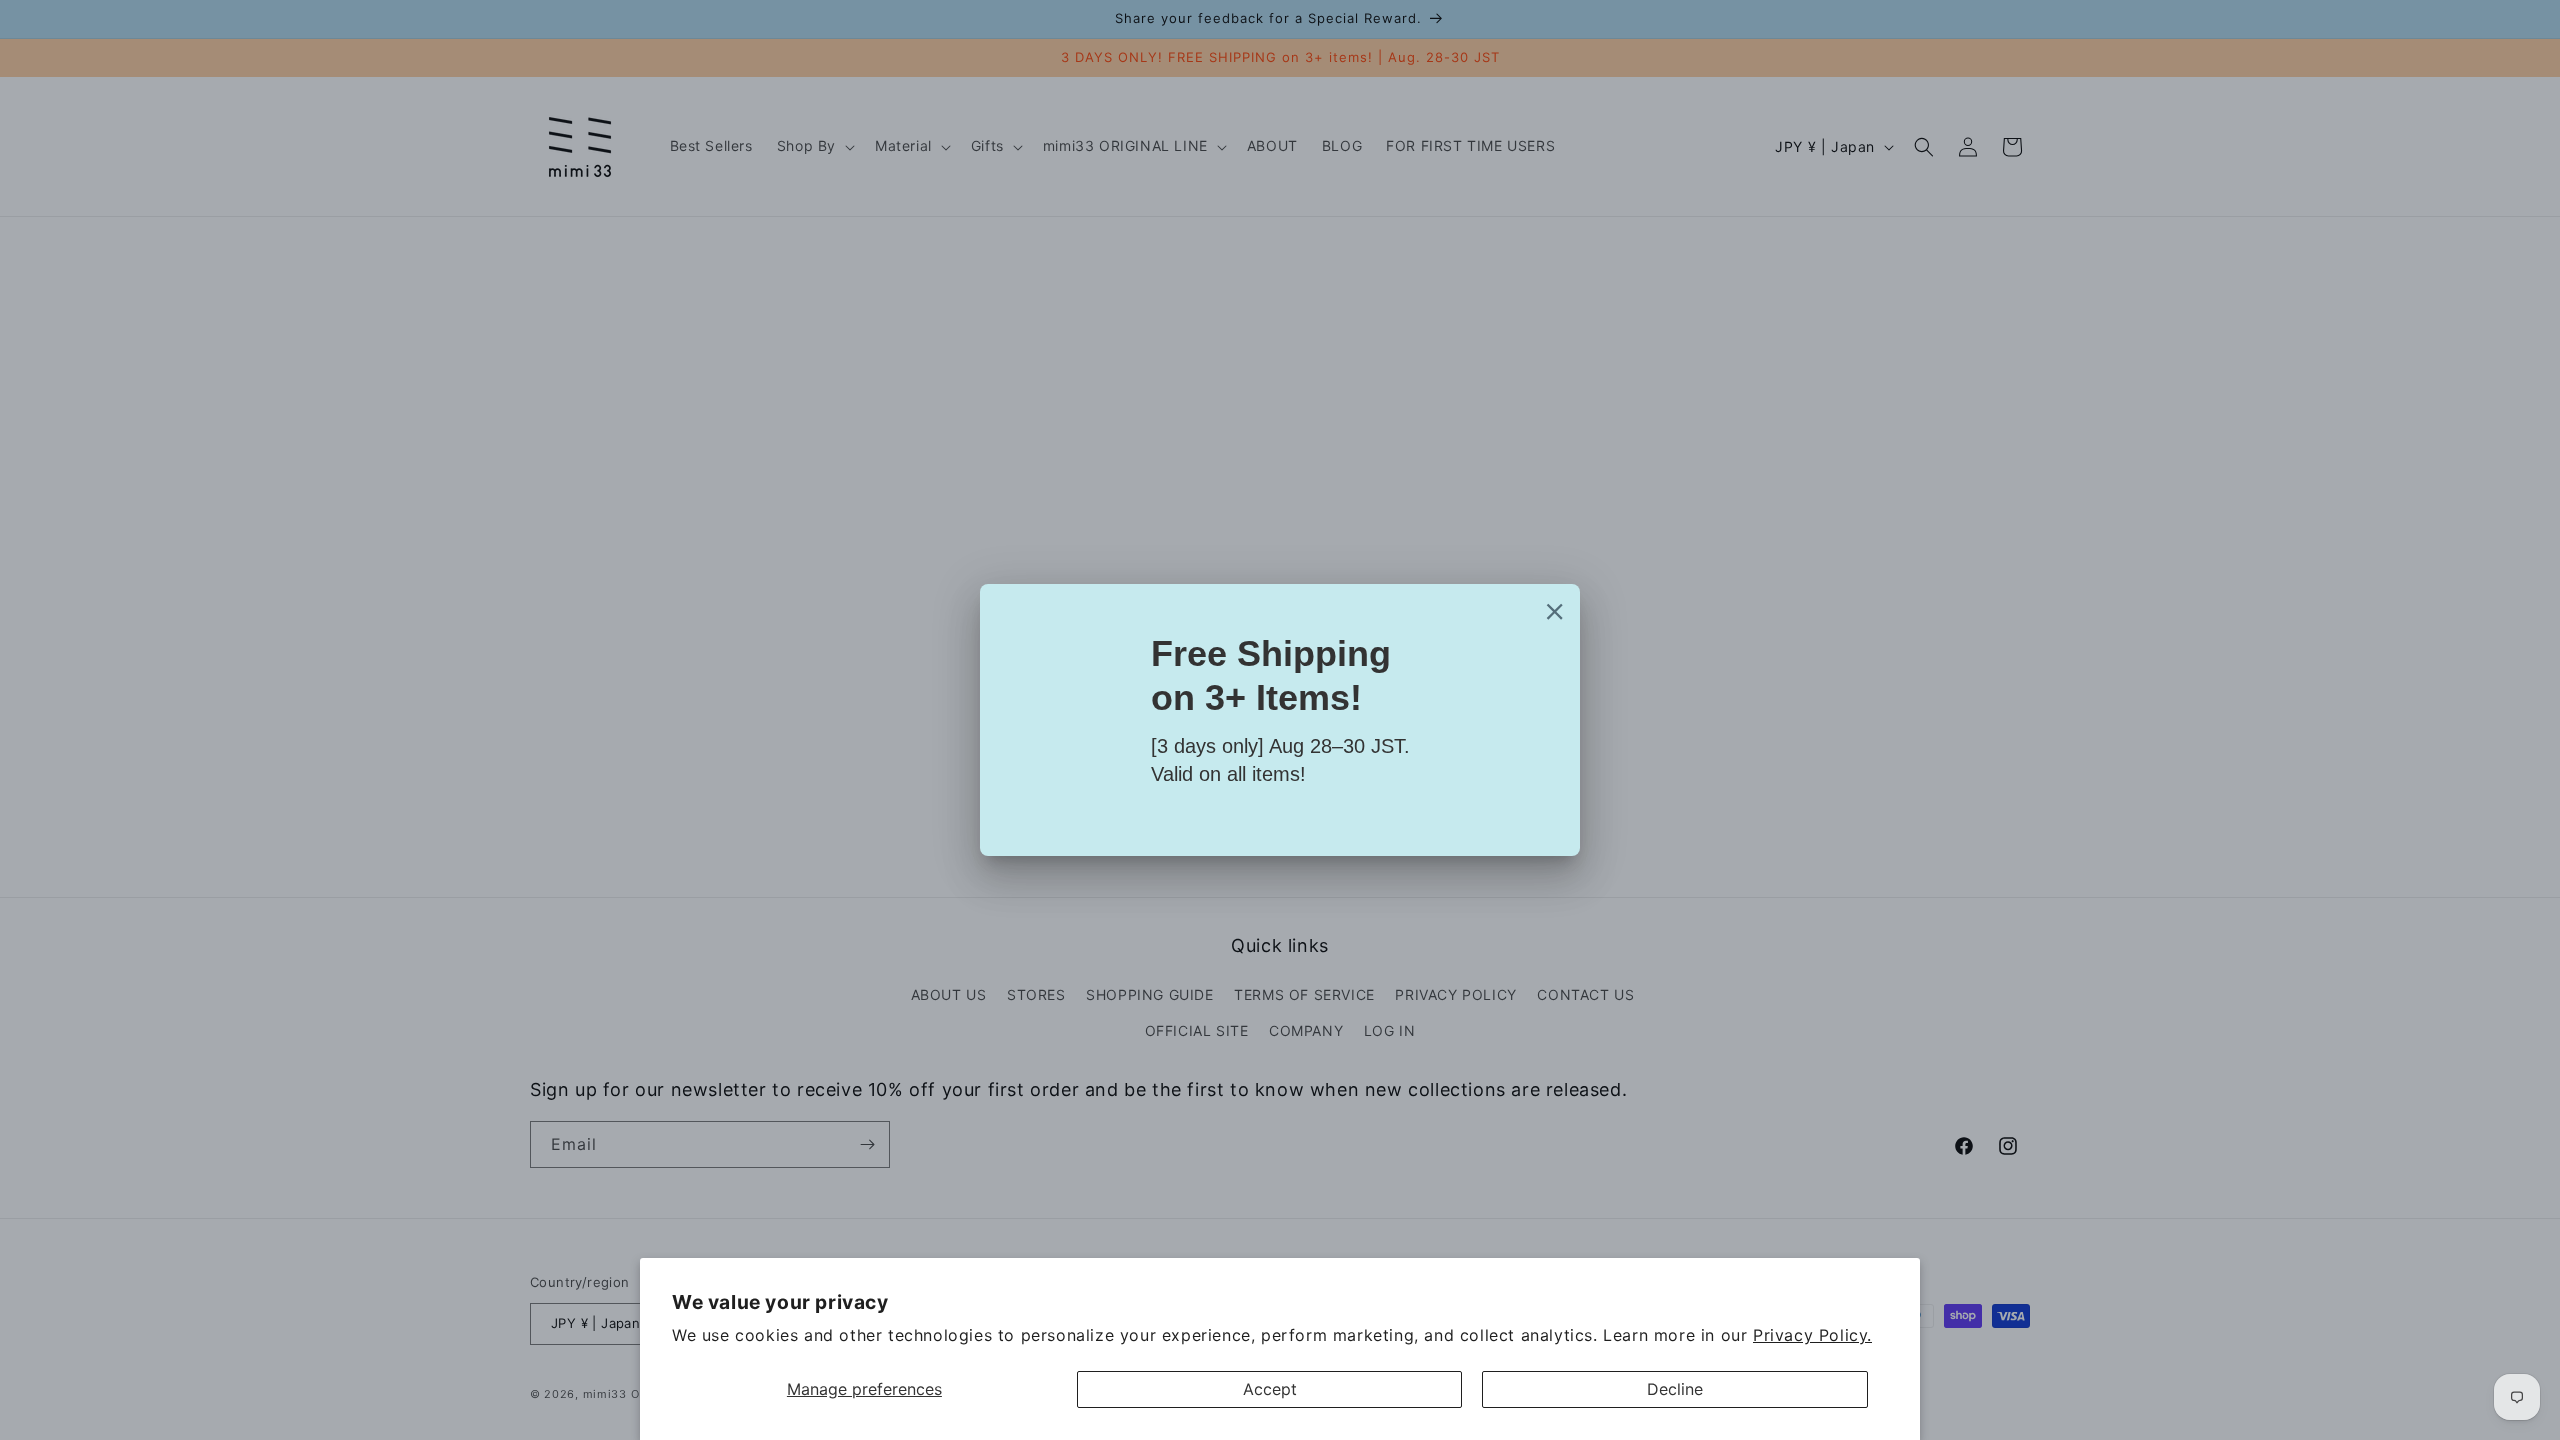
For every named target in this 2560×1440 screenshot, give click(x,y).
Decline (1675, 1389)
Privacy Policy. (1812, 1335)
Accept (1270, 1389)
